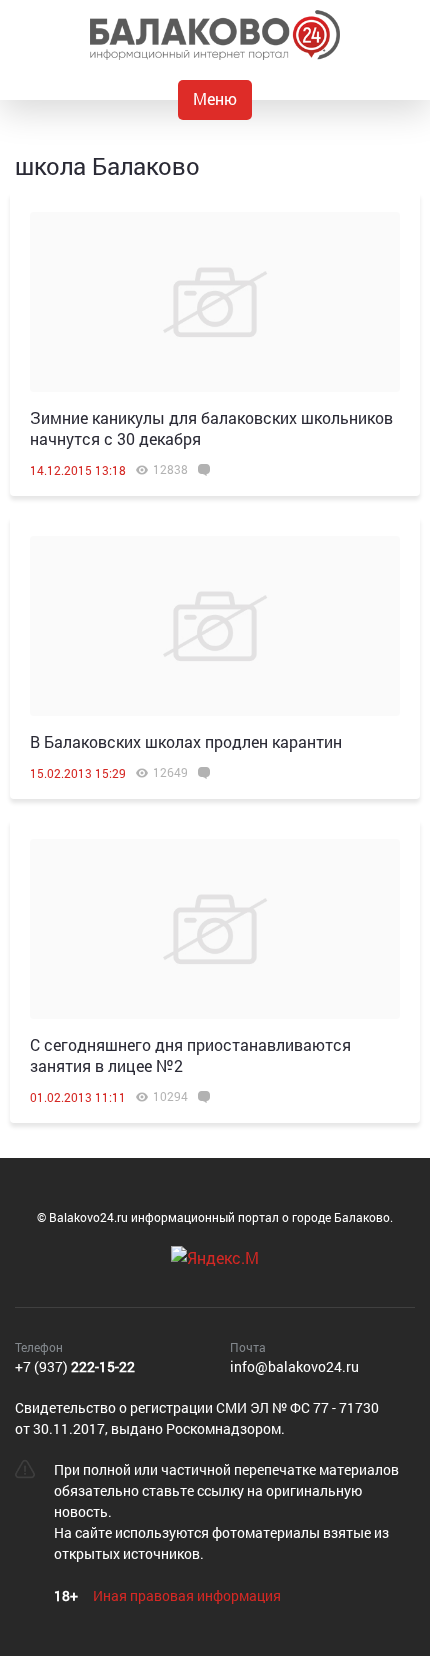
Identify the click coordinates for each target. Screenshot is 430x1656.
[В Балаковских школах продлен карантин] (215, 626)
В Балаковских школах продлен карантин (186, 741)
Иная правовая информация (187, 1595)
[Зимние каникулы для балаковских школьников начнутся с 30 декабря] (215, 302)
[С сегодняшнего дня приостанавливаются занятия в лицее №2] (215, 929)
